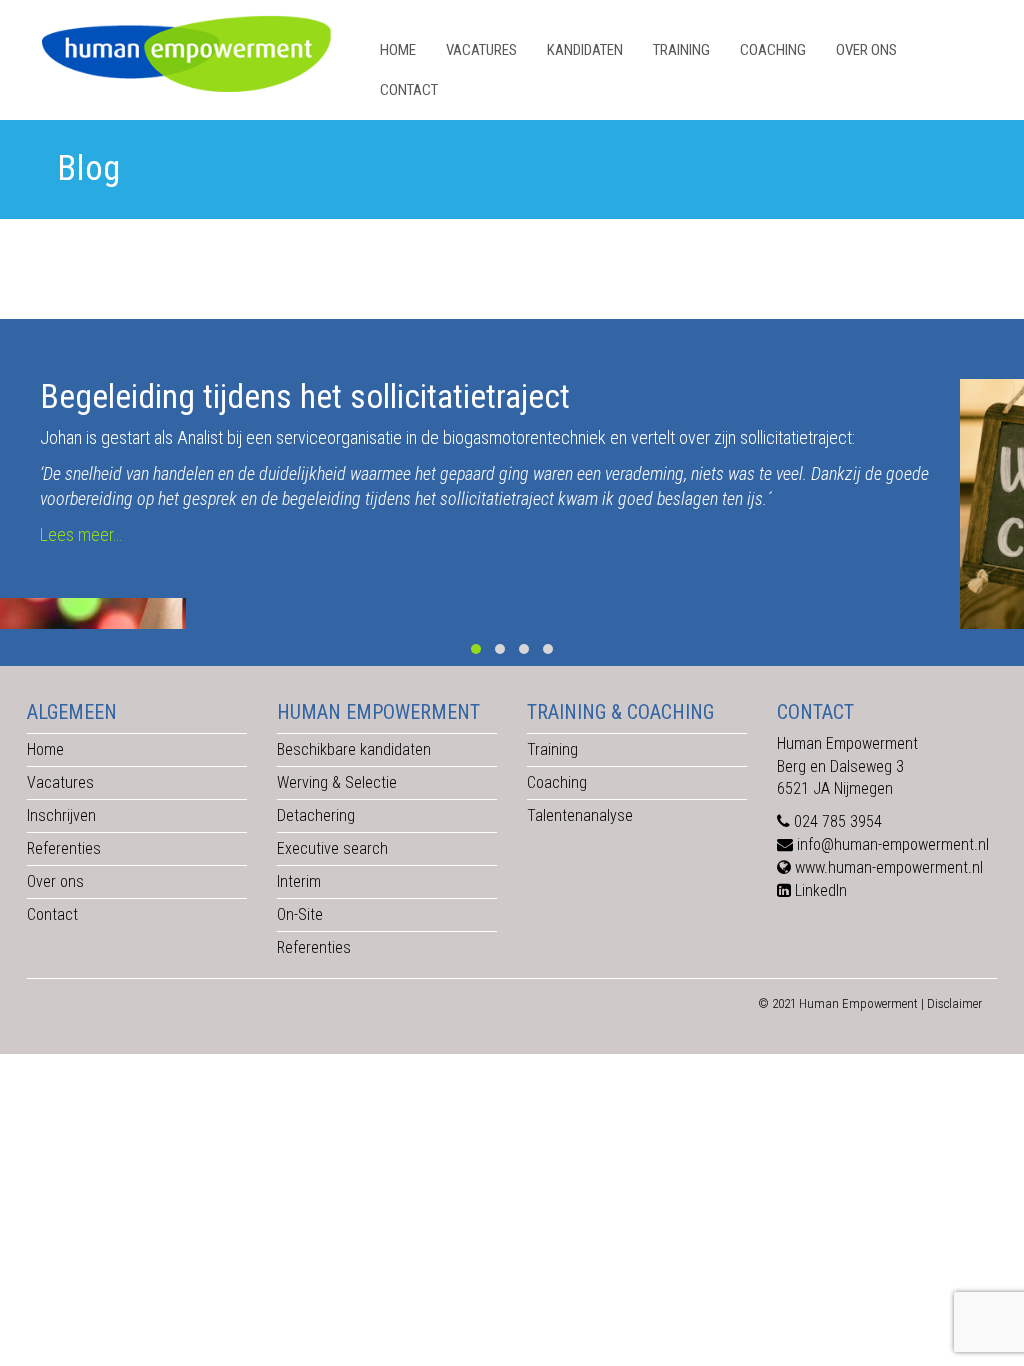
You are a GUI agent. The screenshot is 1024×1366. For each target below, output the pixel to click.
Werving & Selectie (337, 782)
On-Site (300, 914)
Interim (299, 881)
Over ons (866, 50)
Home (398, 50)
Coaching (773, 50)
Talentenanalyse (580, 815)
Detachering (316, 815)
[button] (476, 649)
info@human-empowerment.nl (893, 844)
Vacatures (481, 50)
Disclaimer (954, 1003)
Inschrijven (61, 815)
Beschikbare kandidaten (354, 749)
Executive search (332, 848)
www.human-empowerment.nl (889, 867)
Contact (409, 90)
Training (681, 50)
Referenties (64, 848)
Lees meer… (81, 534)
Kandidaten (585, 50)
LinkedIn (821, 890)
